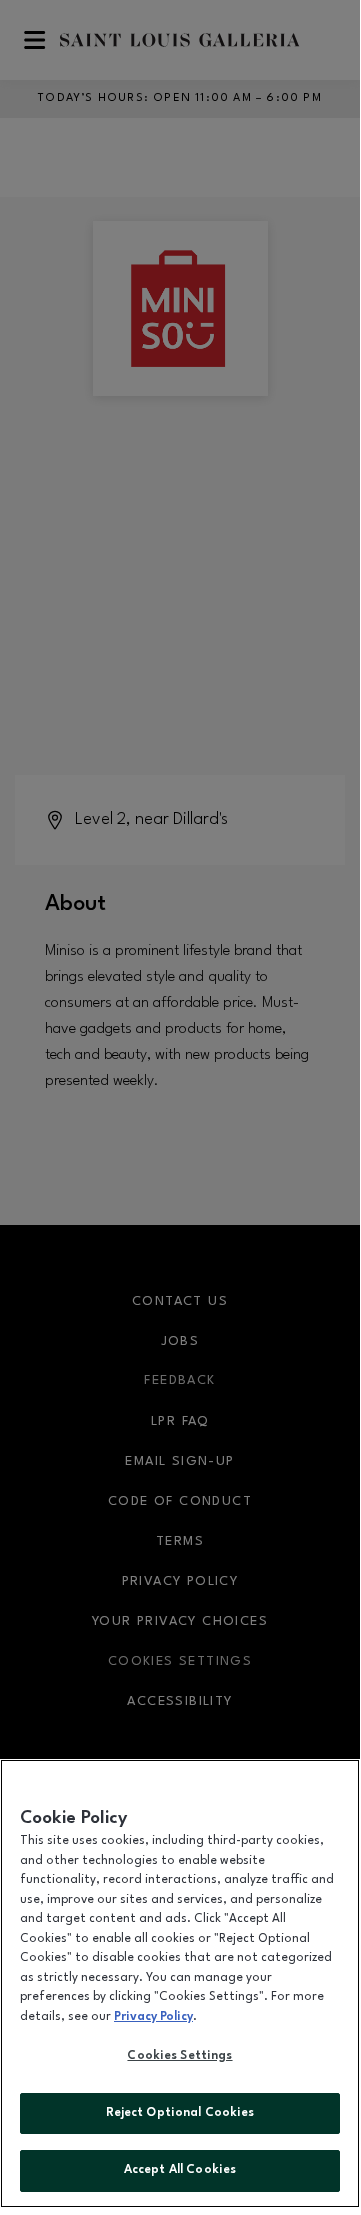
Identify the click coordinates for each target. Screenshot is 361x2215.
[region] (180, 1983)
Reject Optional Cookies (180, 2113)
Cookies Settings (179, 2056)
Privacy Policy (153, 2017)
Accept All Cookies (180, 2170)
